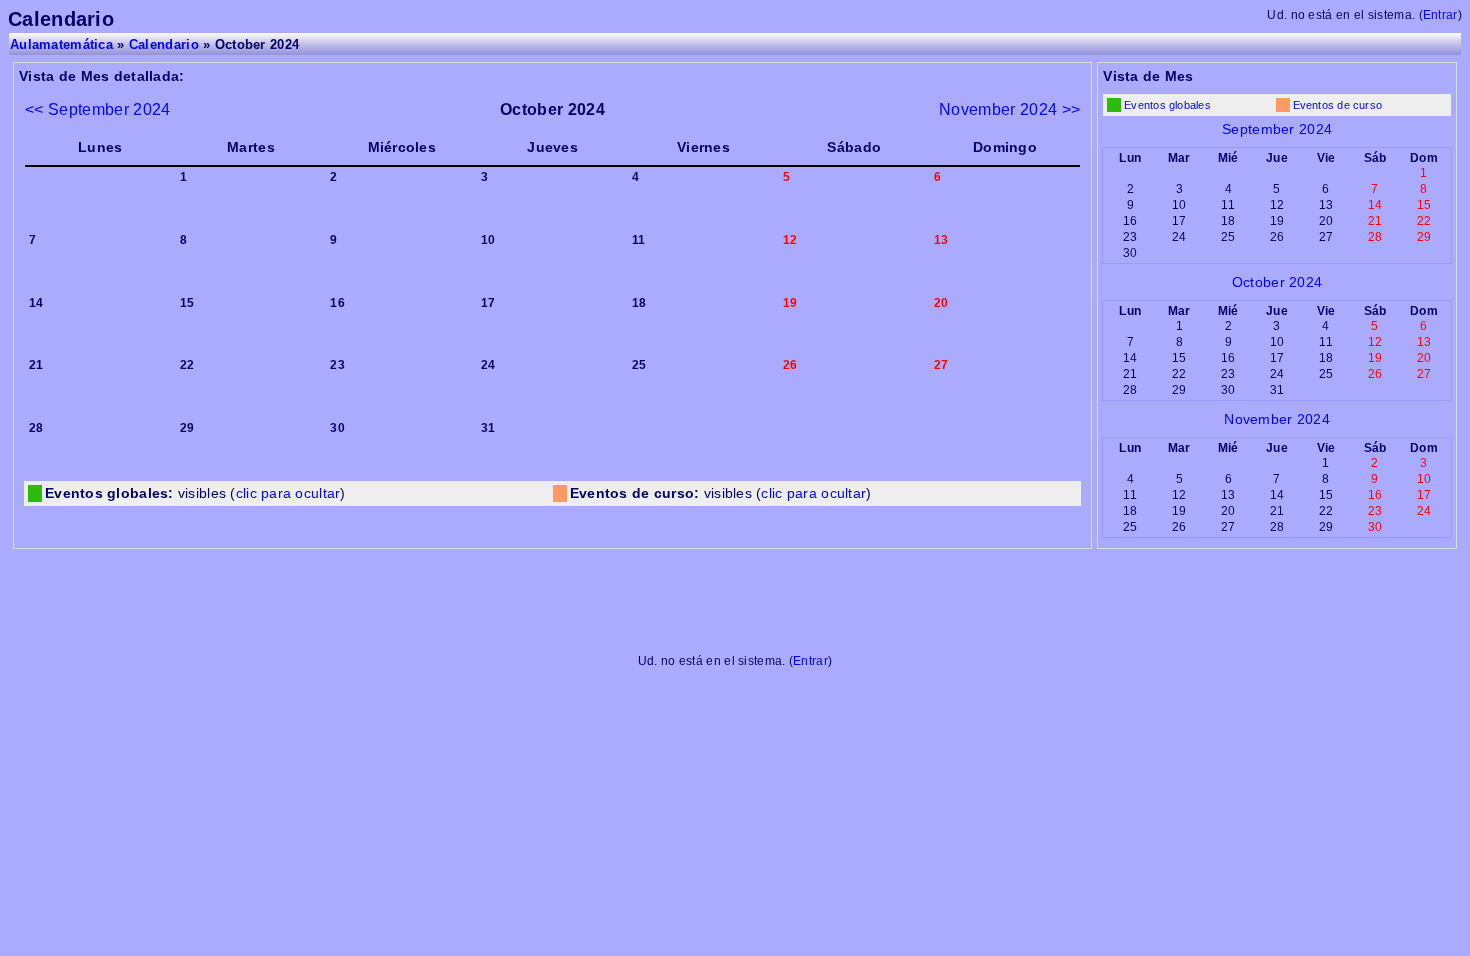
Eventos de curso (1338, 105)
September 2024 (1277, 129)
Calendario (164, 44)
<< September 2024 (98, 109)
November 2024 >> (1009, 109)
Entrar (1440, 15)
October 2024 (1277, 282)
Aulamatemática (61, 44)
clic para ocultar (288, 493)
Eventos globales (1167, 105)
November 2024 (1277, 419)
